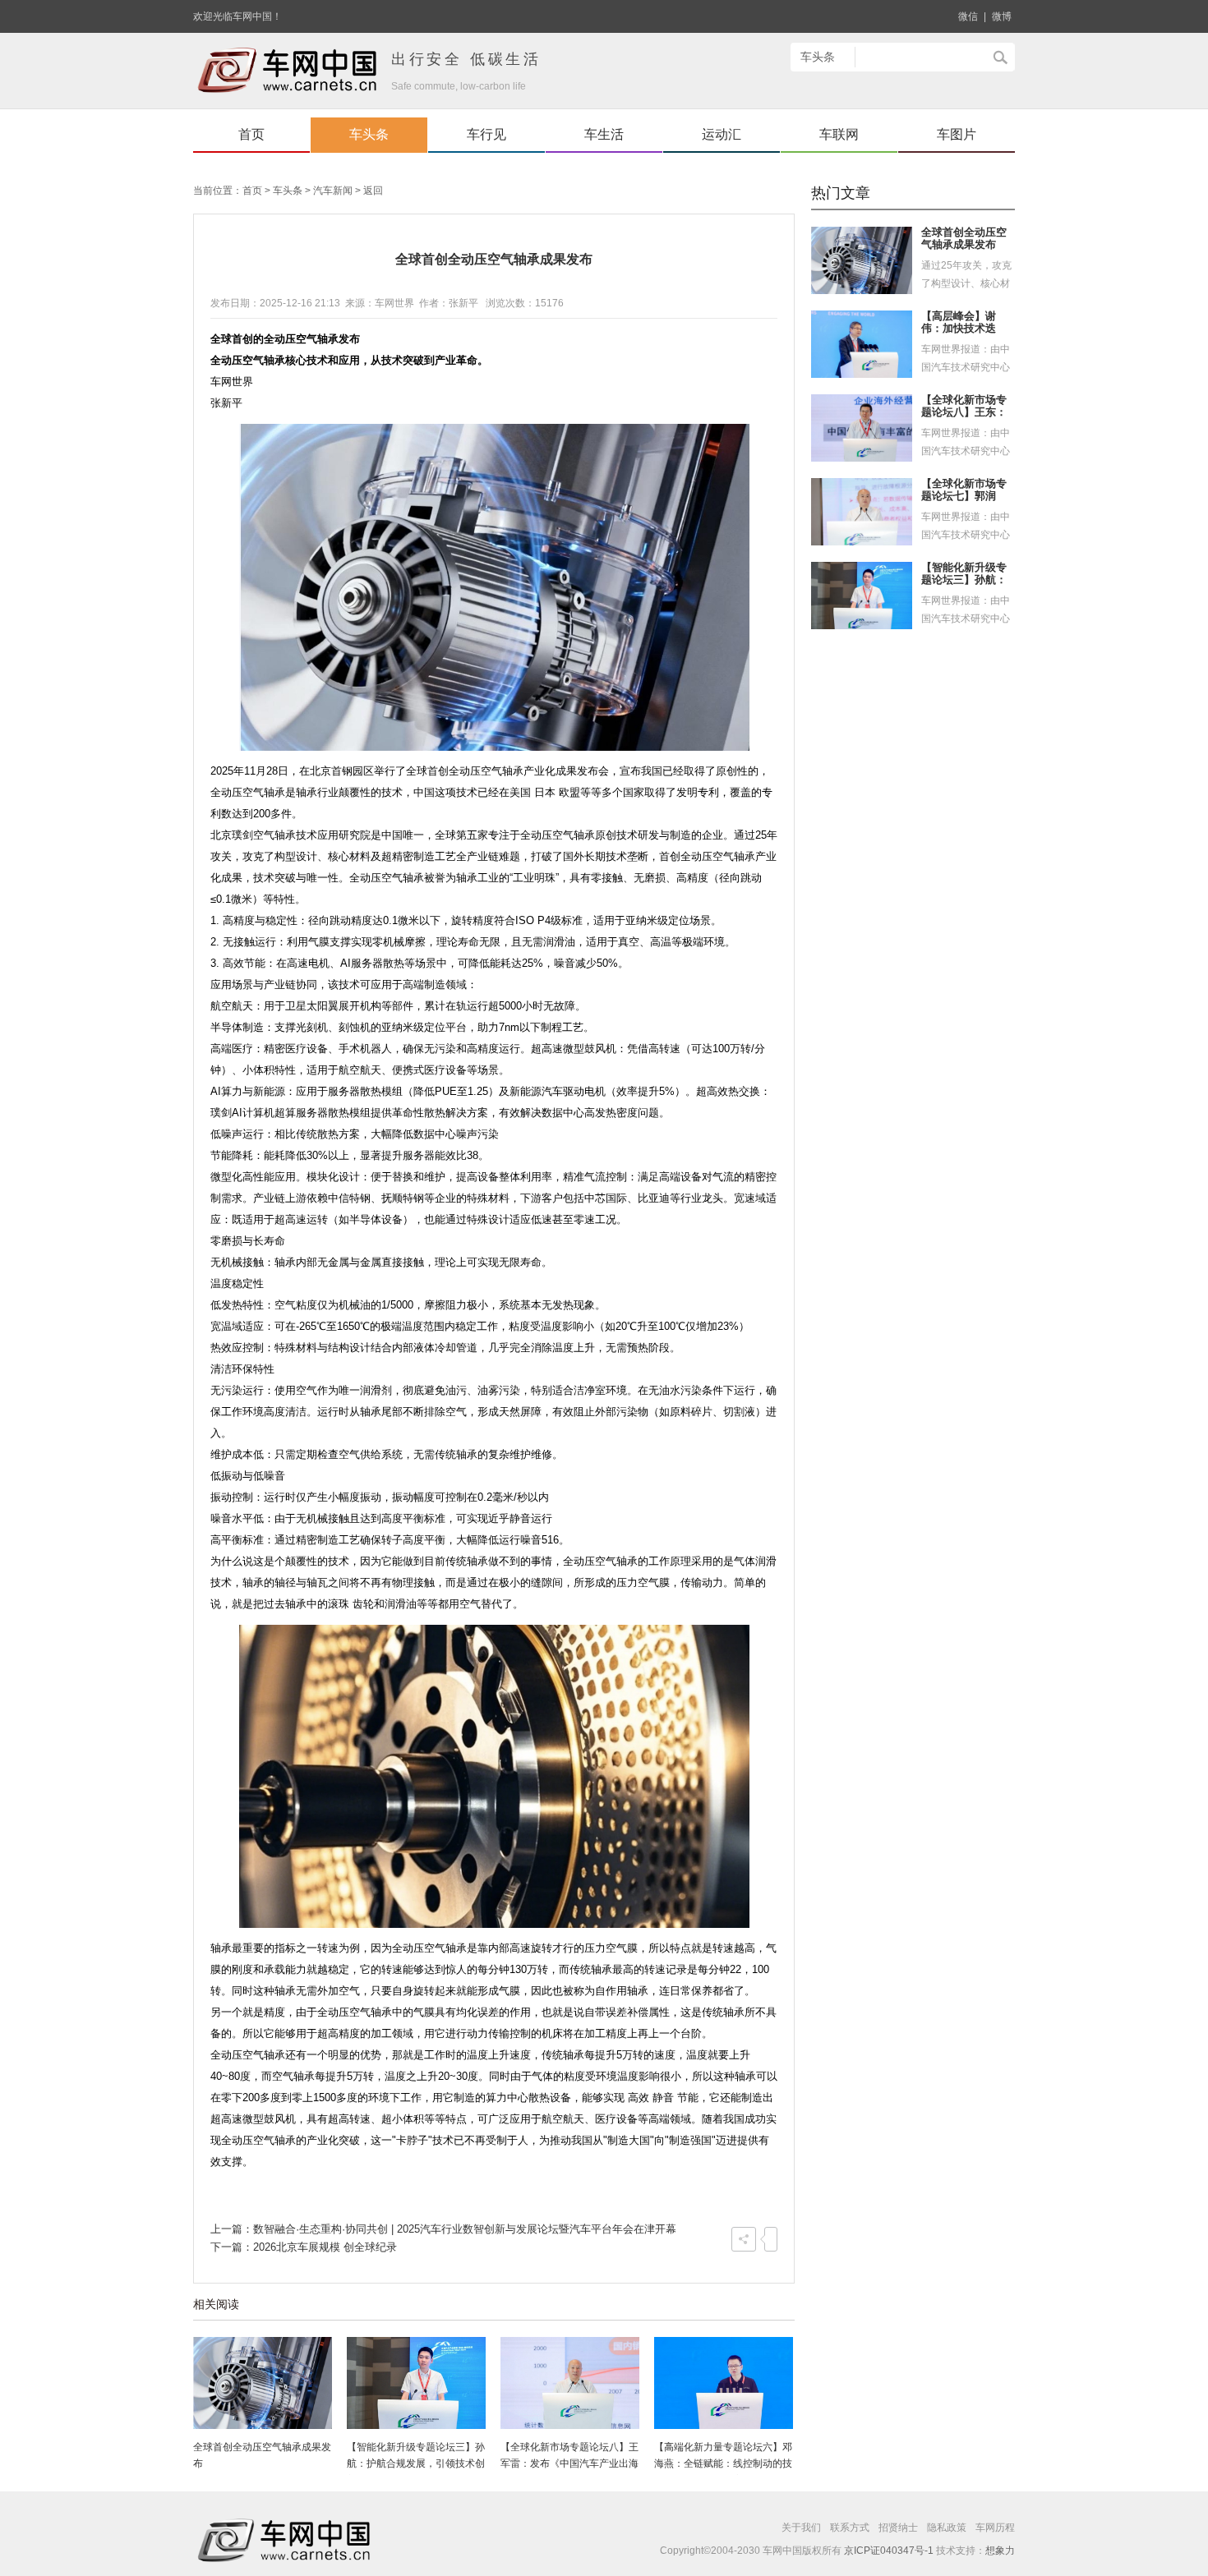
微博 (1002, 16)
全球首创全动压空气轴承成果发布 (964, 239)
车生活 (604, 134)
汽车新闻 (333, 191)
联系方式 (850, 2528)
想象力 (1000, 2551)
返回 (373, 191)
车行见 (486, 134)
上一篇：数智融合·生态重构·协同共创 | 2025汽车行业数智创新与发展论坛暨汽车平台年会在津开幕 (443, 2229)
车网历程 (995, 2528)
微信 (968, 16)
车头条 (369, 134)
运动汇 (722, 134)
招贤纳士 (898, 2528)
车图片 (957, 134)
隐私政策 (947, 2528)
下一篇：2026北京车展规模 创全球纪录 (304, 2247)
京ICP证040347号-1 (889, 2551)
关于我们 (801, 2528)
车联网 (839, 134)
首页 (251, 134)
